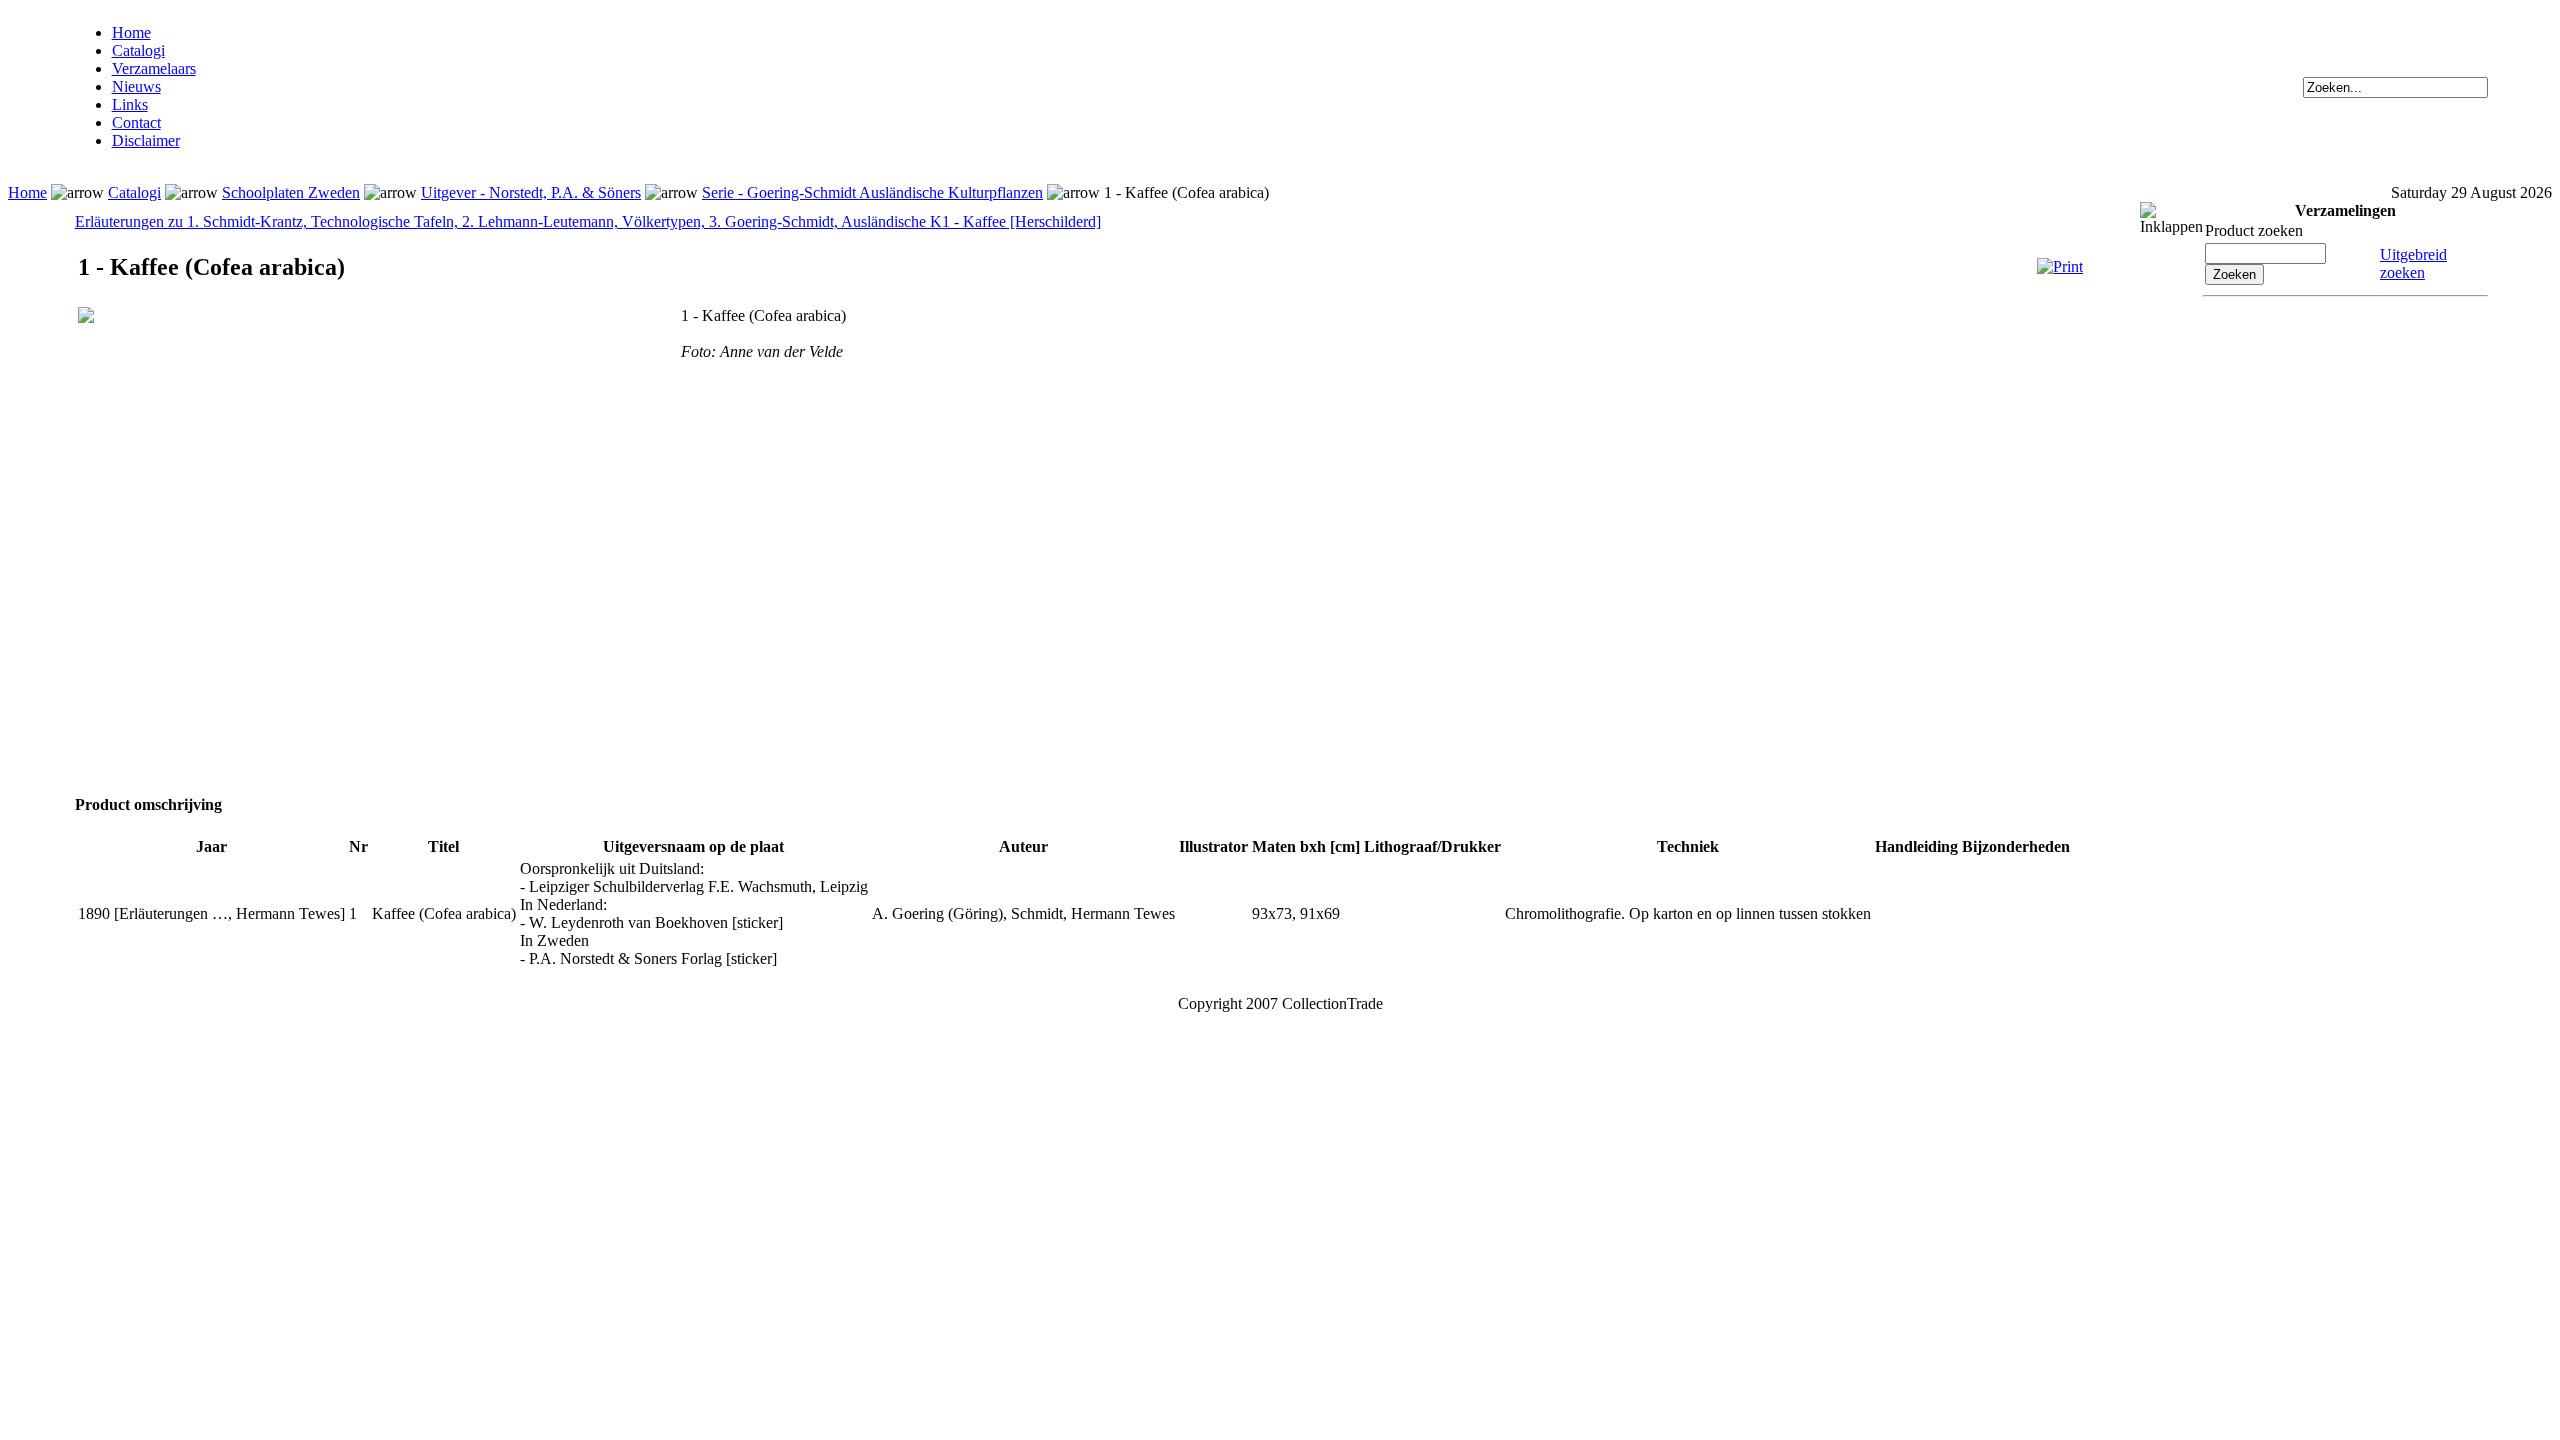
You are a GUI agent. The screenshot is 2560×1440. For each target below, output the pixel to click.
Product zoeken (2254, 230)
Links (130, 104)
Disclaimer (146, 140)
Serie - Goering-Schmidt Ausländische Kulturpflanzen (872, 192)
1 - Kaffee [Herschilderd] (1021, 221)
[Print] (2060, 266)
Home (131, 32)
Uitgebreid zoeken (2413, 263)
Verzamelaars (154, 68)
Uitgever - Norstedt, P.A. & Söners (531, 192)
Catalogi (138, 50)
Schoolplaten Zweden (291, 192)
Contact (136, 122)
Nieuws (136, 86)
